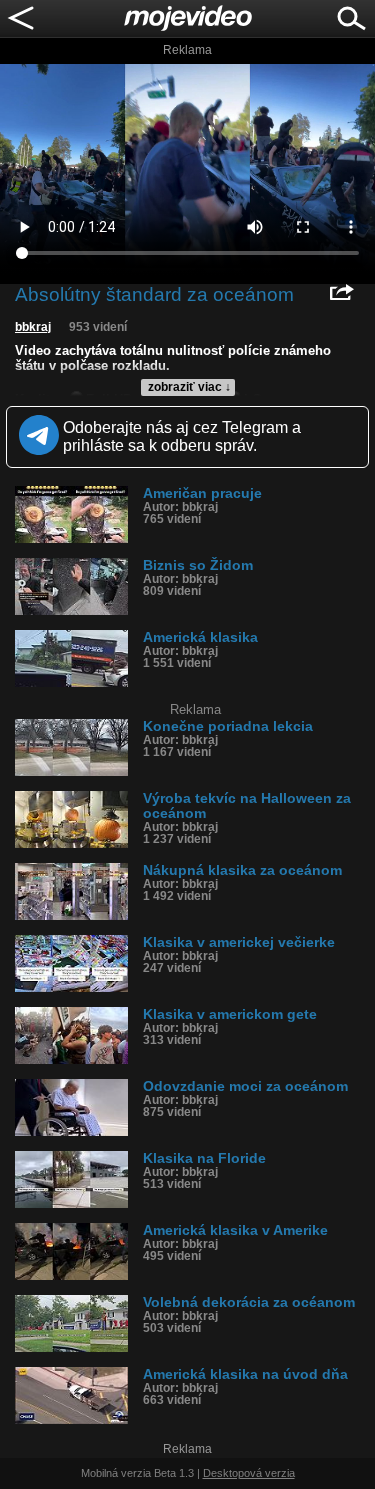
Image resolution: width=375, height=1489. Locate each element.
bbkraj (33, 327)
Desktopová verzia (249, 1473)
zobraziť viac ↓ (189, 387)
